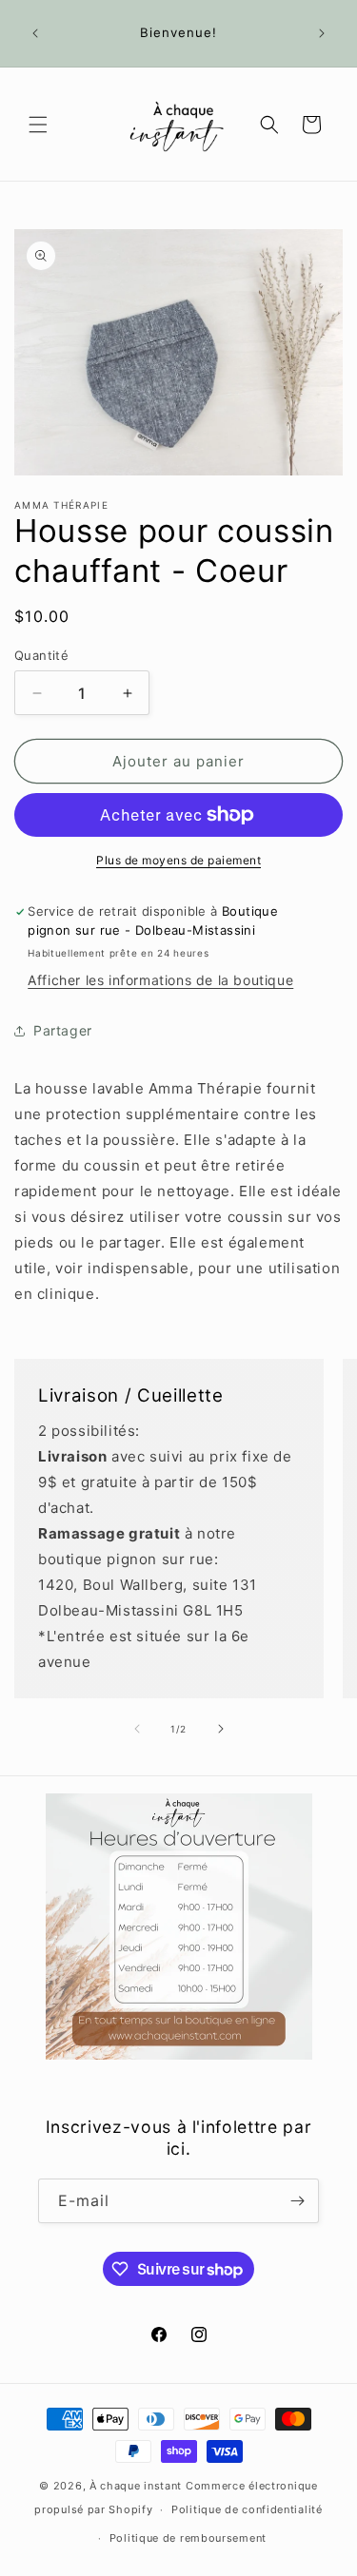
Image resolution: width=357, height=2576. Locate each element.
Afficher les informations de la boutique (160, 980)
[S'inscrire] (297, 2201)
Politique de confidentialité (247, 2509)
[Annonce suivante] (322, 33)
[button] (38, 125)
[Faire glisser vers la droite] (221, 1729)
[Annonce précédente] (35, 33)
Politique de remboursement (188, 2538)
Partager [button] (63, 1030)
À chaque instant (138, 2486)
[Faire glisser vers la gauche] (137, 1729)
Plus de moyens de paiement (178, 860)
